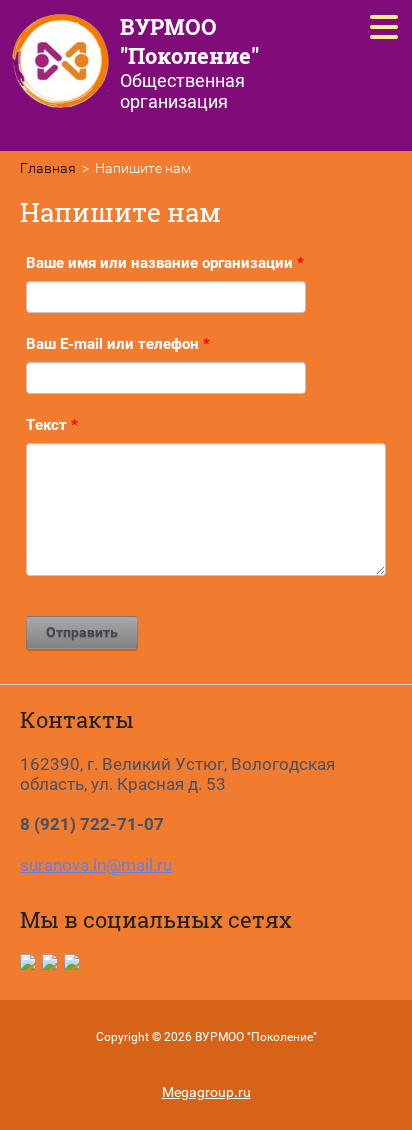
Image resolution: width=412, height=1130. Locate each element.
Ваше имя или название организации (165, 263)
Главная (48, 168)
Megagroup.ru (206, 1092)
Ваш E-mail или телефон (118, 344)
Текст (52, 425)
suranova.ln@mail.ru (96, 865)
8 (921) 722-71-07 (92, 824)
